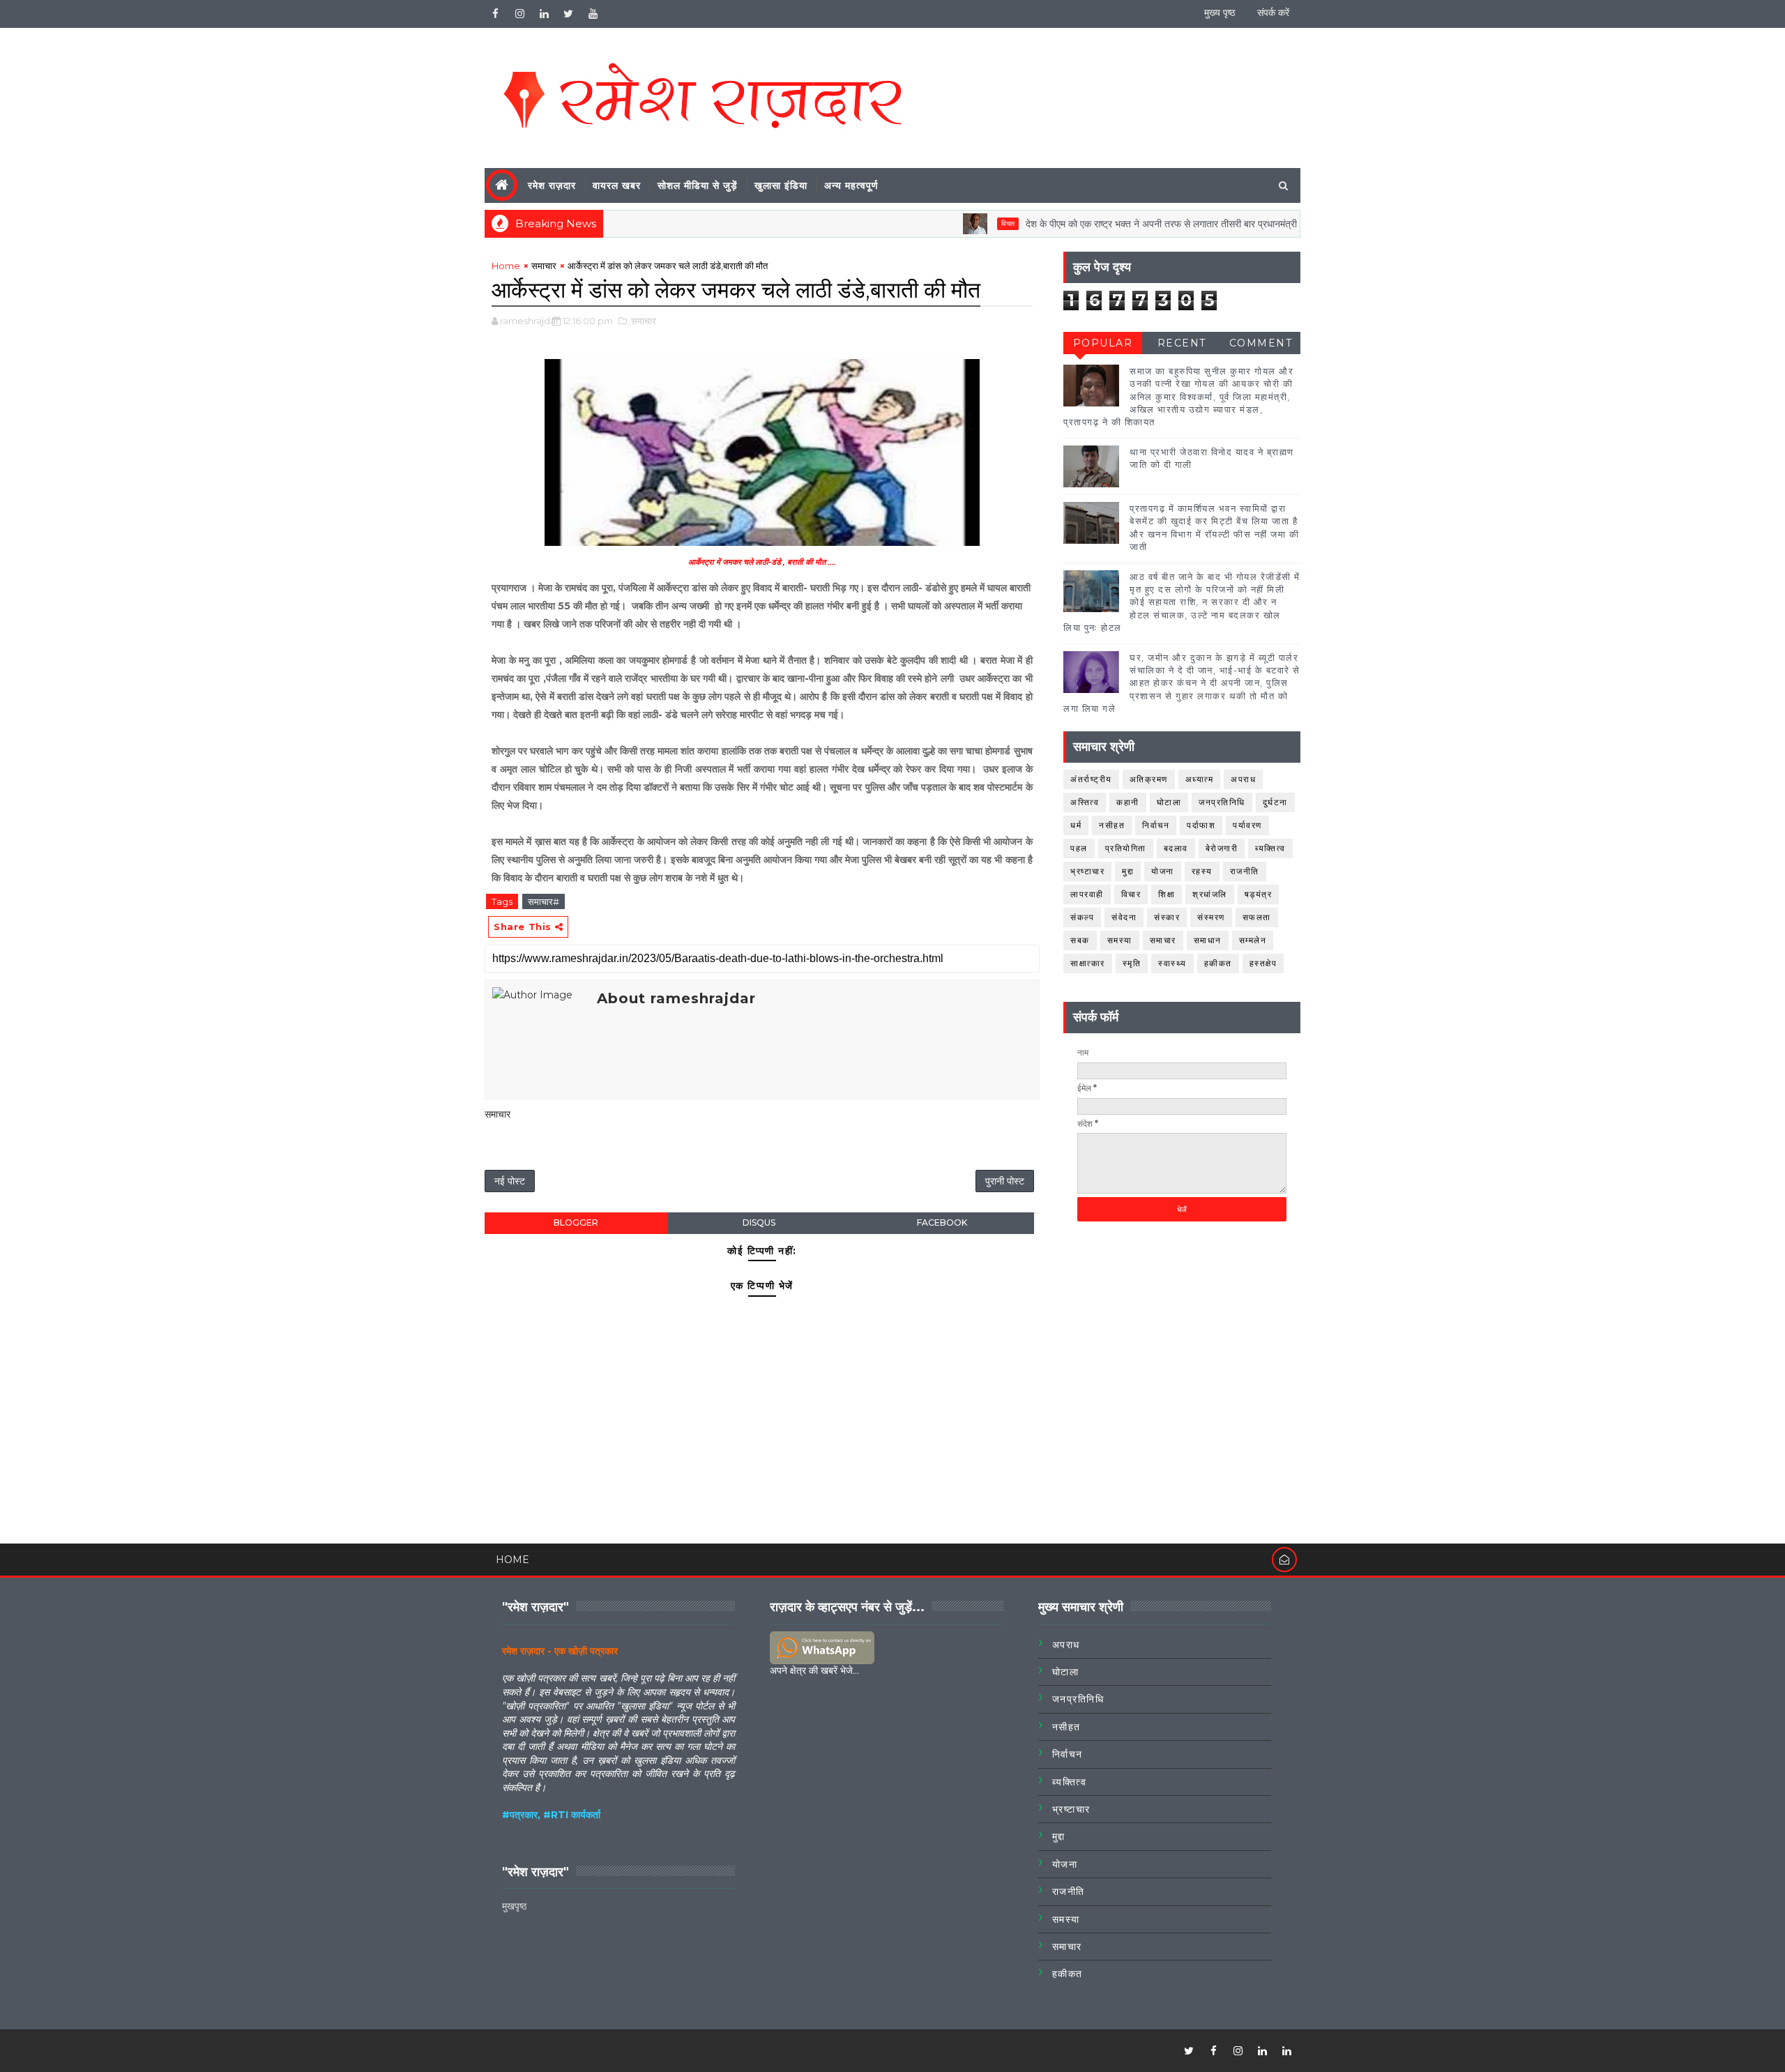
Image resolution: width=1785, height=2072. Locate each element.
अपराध (1243, 779)
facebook (942, 1222)
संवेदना (1124, 917)
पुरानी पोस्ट (1005, 1181)
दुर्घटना (1275, 802)
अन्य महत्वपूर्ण (851, 185)
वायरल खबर (617, 185)
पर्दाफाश (1201, 825)
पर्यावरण (1247, 825)
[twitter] (568, 14)
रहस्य (1202, 871)
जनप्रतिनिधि (1222, 802)
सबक (1080, 940)
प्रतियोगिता (1126, 848)
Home (506, 266)
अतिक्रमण (1149, 779)
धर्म (1076, 825)
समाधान (1208, 940)
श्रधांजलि (1210, 894)
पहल (1079, 848)
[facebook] (495, 14)
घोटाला (1169, 802)
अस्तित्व (1085, 802)
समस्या (1120, 940)
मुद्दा (1128, 871)
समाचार (544, 266)
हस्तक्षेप (1263, 963)
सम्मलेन (1253, 940)
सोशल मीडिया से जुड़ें (698, 185)
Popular (1103, 343)
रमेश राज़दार (552, 185)
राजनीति (1245, 871)
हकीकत (1218, 963)
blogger (576, 1222)
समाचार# (544, 901)
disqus (759, 1222)
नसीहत (1112, 825)
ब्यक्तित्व (1270, 848)
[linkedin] (544, 14)
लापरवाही (1087, 894)
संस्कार (1167, 917)
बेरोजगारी (1222, 848)
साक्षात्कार (1088, 963)
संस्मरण (1211, 917)
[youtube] (593, 14)
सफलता (1257, 917)
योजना (1163, 871)
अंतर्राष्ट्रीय (1091, 779)
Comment (1261, 343)
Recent (1182, 343)
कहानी (1128, 802)
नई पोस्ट (510, 1181)
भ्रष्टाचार (1087, 871)
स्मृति (1132, 963)
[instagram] (519, 14)
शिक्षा (1167, 894)
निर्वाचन (1156, 825)
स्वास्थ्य (1172, 963)
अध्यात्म (1200, 779)
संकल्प (1082, 917)
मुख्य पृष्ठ (1220, 13)
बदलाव (1176, 848)
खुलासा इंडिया (781, 185)
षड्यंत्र (1259, 894)
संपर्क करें (1273, 13)
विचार (960, 223)
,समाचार (643, 321)
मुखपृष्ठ (514, 1906)
